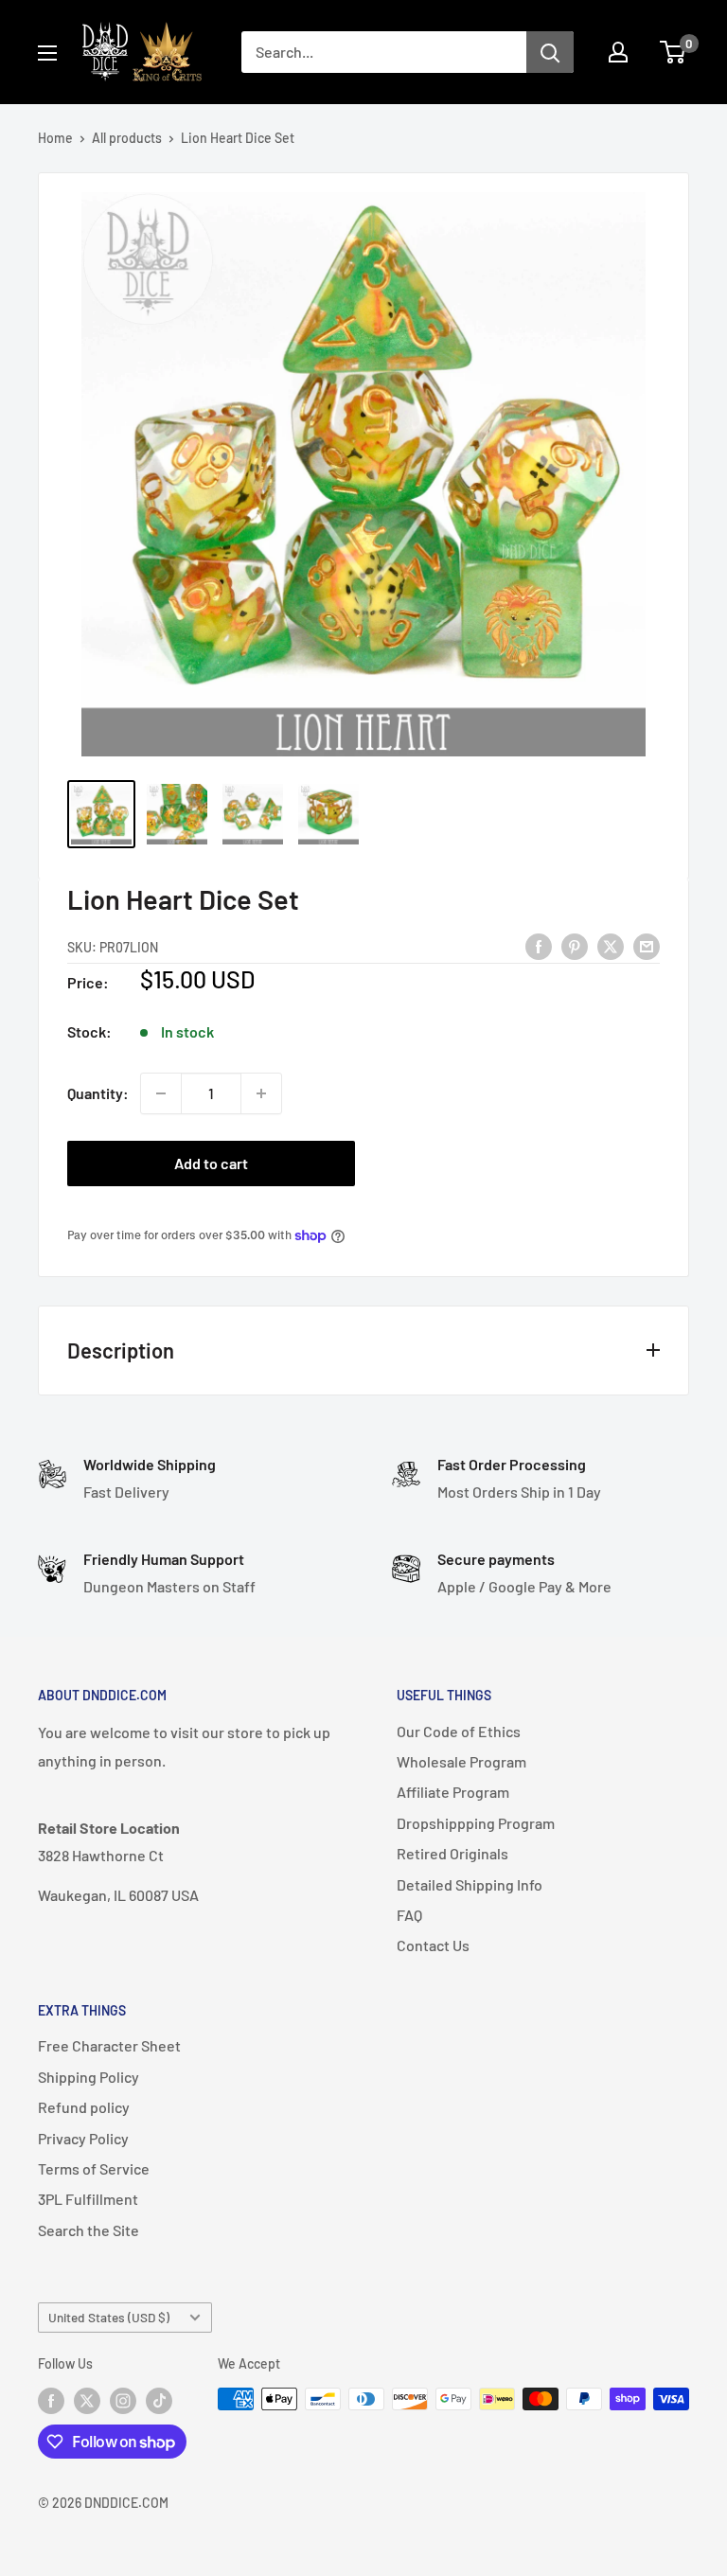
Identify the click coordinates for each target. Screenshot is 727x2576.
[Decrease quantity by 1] (161, 1093)
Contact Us (433, 1945)
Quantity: (98, 1093)
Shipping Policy (89, 2077)
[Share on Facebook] (539, 945)
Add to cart (211, 1163)
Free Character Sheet (109, 2045)
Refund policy (84, 2107)
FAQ (409, 1915)
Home (55, 138)
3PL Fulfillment (88, 2199)
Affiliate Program (453, 1792)
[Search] (550, 52)
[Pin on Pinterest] (575, 945)
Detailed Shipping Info (470, 1884)
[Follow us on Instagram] (123, 2401)
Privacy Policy (83, 2138)
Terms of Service (94, 2168)
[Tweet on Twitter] (611, 945)
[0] (674, 52)
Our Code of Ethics (459, 1731)
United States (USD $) (109, 2317)
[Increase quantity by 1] (261, 1093)
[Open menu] (47, 53)
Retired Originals (452, 1853)
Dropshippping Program (476, 1823)
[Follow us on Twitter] (87, 2401)
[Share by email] (647, 945)
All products (127, 138)
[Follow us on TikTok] (159, 2401)
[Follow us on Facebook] (51, 2401)
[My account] (618, 52)
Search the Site (89, 2230)
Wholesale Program (461, 1761)
